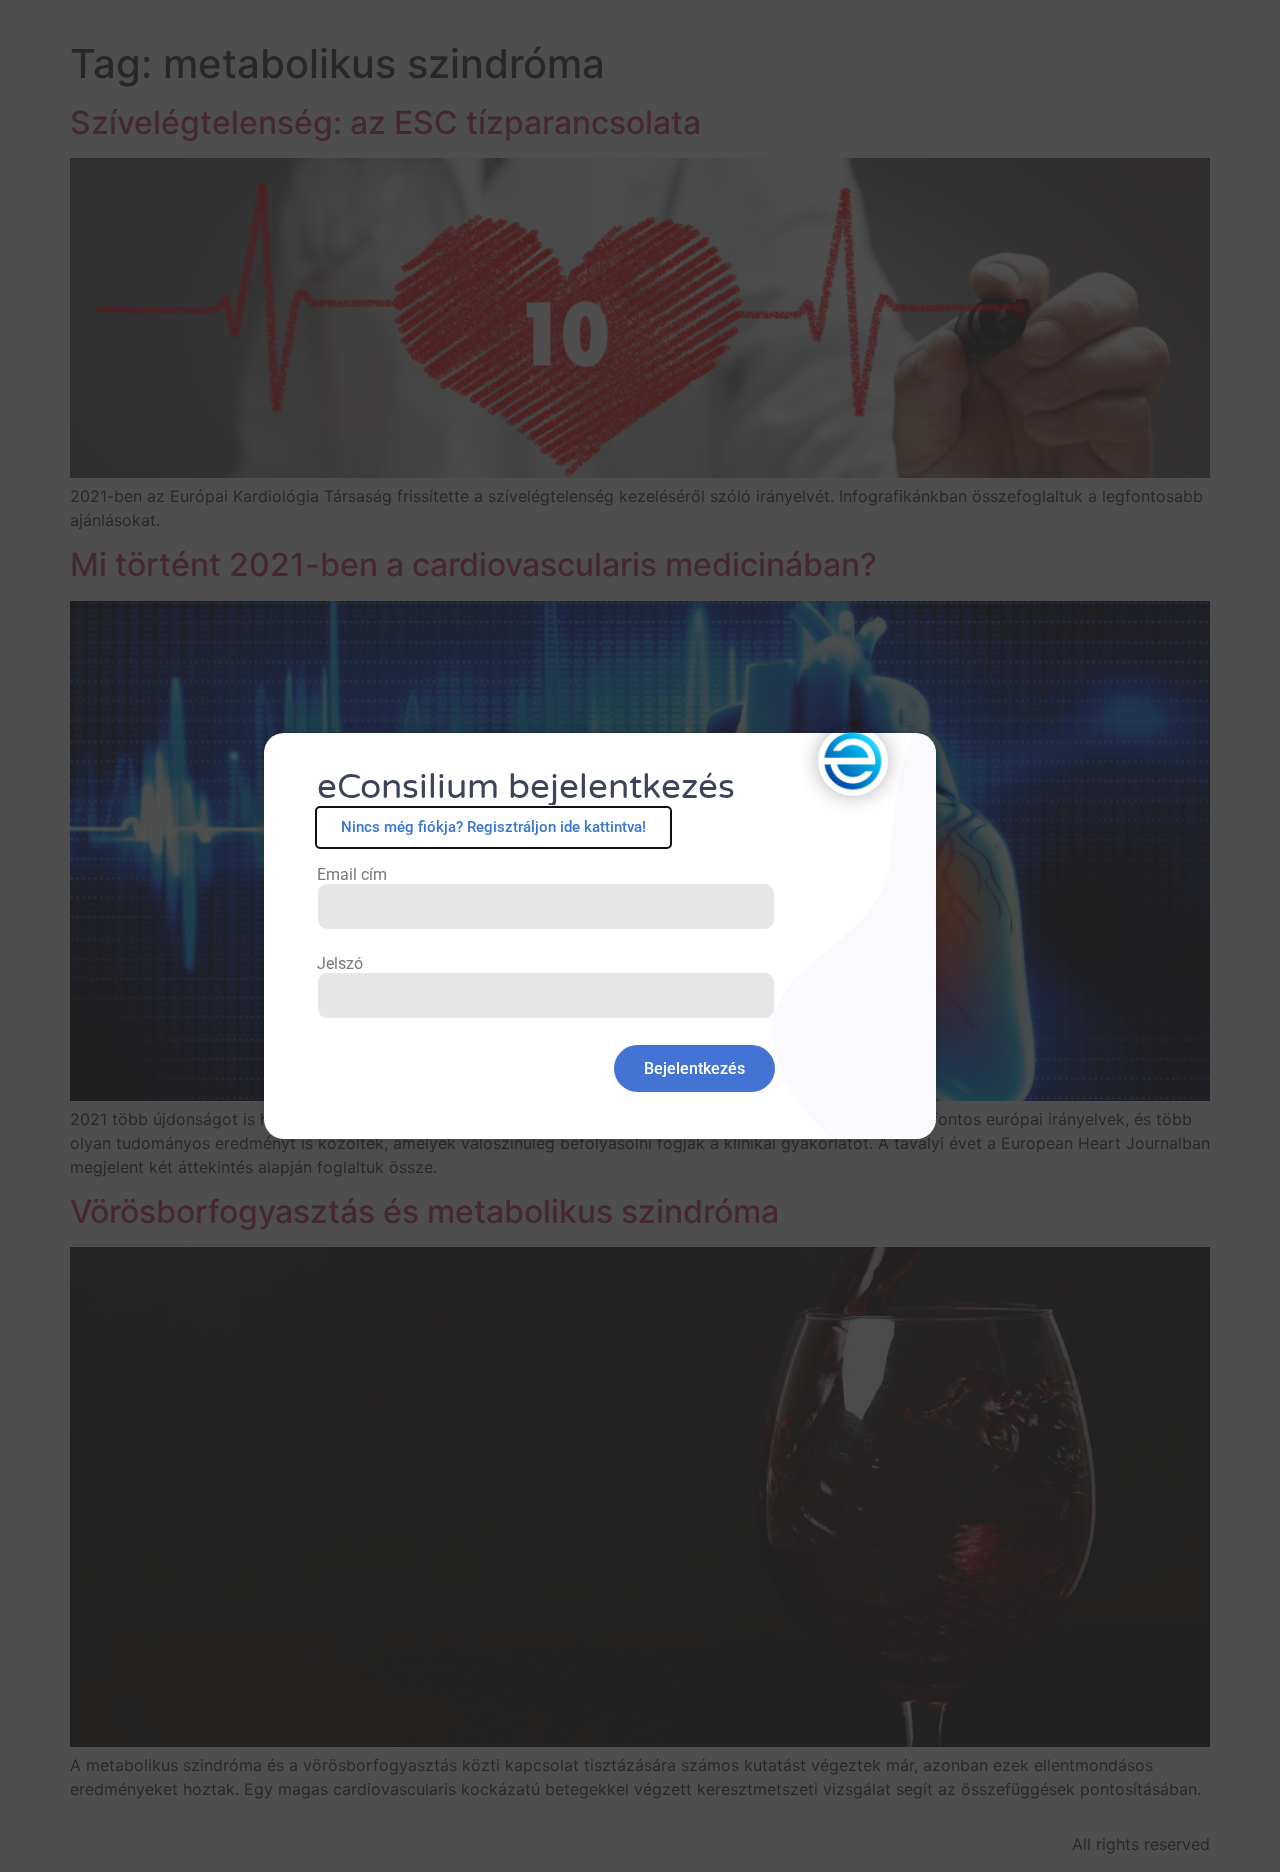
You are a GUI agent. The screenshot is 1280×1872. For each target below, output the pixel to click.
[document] (640, 936)
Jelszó (340, 964)
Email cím (352, 875)
